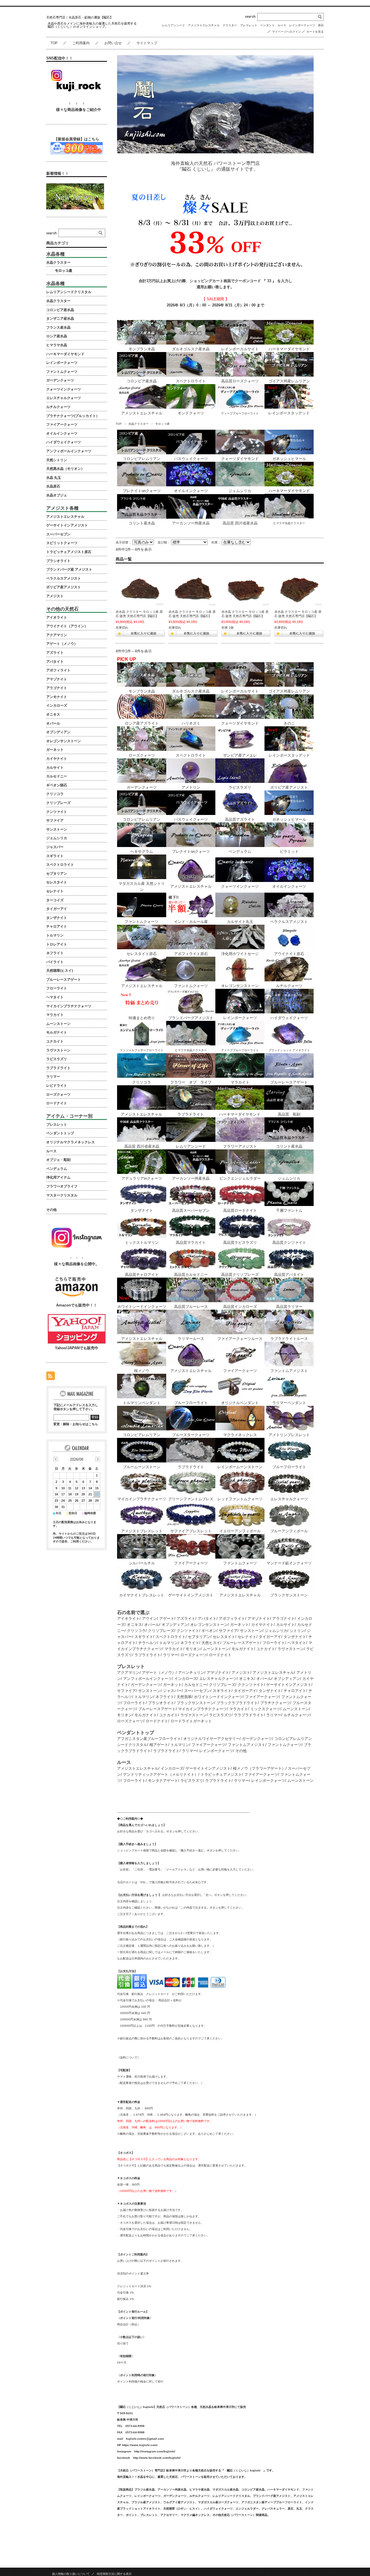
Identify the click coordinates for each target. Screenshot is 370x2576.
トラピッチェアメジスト (221, 1774)
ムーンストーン (216, 1649)
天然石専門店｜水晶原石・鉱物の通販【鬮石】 (80, 17)
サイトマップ (147, 43)
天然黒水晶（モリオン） (65, 469)
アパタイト (207, 1619)
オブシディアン (175, 1625)
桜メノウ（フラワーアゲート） (259, 1768)
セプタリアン (199, 1637)
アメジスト (241, 1673)
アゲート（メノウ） (159, 1673)
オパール (152, 1625)
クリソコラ (136, 1631)
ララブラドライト (249, 1715)
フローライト (274, 1643)
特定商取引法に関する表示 (114, 2574)
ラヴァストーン (291, 1649)
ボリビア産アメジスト (64, 587)
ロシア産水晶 (57, 336)
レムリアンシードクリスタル (69, 292)
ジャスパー (172, 1691)
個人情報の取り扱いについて (71, 2574)
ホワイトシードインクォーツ (218, 1697)
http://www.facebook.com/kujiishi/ (157, 2458)
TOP (54, 43)
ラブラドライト (148, 1655)
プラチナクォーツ (275, 1703)
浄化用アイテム (58, 1177)
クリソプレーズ (161, 1631)
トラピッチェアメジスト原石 (69, 552)
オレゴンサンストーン (209, 1625)
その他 (241, 1751)
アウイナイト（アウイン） (67, 626)
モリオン (193, 1649)
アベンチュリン (191, 1673)
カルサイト (285, 1625)
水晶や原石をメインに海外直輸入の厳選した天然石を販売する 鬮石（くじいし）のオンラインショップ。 (94, 25)
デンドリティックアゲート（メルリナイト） (161, 1774)
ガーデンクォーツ (146, 1685)
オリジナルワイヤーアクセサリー (211, 1739)
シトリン (297, 1631)
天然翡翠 (184, 1697)
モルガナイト (243, 1649)
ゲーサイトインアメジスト (289, 1685)
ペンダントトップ (60, 1133)
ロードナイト (220, 1655)
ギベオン (209, 1631)
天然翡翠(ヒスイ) (60, 971)
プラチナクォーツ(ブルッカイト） (73, 416)
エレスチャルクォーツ (218, 1679)
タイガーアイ (270, 1637)
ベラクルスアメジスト (64, 578)
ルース (282, 25)
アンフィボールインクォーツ (148, 1679)
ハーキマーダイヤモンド (65, 354)
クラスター (230, 25)
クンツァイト (188, 1631)
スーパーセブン (197, 1691)
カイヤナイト (262, 1625)
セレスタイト (224, 1637)
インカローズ (186, 1679)
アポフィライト (232, 1619)
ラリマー (171, 1655)
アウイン (149, 1619)
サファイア (228, 1631)
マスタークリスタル (62, 1195)
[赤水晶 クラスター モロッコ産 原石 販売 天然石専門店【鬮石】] (140, 589)
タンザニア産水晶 (60, 319)
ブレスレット (249, 25)
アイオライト (128, 1619)
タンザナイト (295, 1637)
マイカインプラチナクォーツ (202, 1709)
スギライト (144, 1637)
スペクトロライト (171, 1637)
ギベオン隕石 (57, 785)
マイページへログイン (286, 32)
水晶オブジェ (57, 495)
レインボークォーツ (302, 25)
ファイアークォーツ (262, 1697)
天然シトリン (57, 460)
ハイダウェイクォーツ (64, 442)
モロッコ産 (64, 271)
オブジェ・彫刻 (58, 1160)
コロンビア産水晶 (60, 310)
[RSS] (51, 1377)
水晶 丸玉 (54, 478)
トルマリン (169, 1643)
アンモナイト (57, 697)
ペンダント (267, 25)
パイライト (55, 962)
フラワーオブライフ (62, 1186)
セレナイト (247, 1637)
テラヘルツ (148, 1643)
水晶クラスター (138, 424)
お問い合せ (113, 43)
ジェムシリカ (276, 1631)
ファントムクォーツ (285, 1745)
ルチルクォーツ (297, 1715)
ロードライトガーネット (191, 1721)
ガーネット (239, 1625)
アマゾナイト (259, 1619)
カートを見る (315, 32)
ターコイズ (55, 900)
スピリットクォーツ (62, 543)
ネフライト (190, 1643)
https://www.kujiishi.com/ (140, 2445)
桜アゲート (159, 1745)
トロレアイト (57, 944)
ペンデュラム (57, 1169)
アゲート (167, 1619)
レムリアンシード (173, 25)
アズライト (186, 1619)
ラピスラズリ (220, 1715)
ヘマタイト (297, 1643)
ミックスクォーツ (265, 1709)
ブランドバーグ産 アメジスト (69, 569)
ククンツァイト (251, 1685)
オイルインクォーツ (62, 433)
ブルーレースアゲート (241, 1643)
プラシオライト (161, 1703)
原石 (321, 25)
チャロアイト (295, 1691)
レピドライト (57, 1086)
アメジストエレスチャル (204, 25)
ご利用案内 (81, 43)
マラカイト (174, 1649)
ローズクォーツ (194, 1655)
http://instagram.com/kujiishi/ (155, 2451)
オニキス (134, 1625)
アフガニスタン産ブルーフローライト (149, 1739)
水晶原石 (53, 486)
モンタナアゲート (163, 1781)
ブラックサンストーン (195, 1703)
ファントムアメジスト (247, 1745)
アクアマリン (128, 1673)
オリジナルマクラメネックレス (71, 1142)
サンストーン (251, 1631)
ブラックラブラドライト (237, 1703)
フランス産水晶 (58, 327)
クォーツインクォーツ (64, 389)
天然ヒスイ (211, 1643)
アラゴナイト (284, 1619)
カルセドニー (195, 1685)
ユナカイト (266, 1649)
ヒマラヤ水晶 (57, 345)
